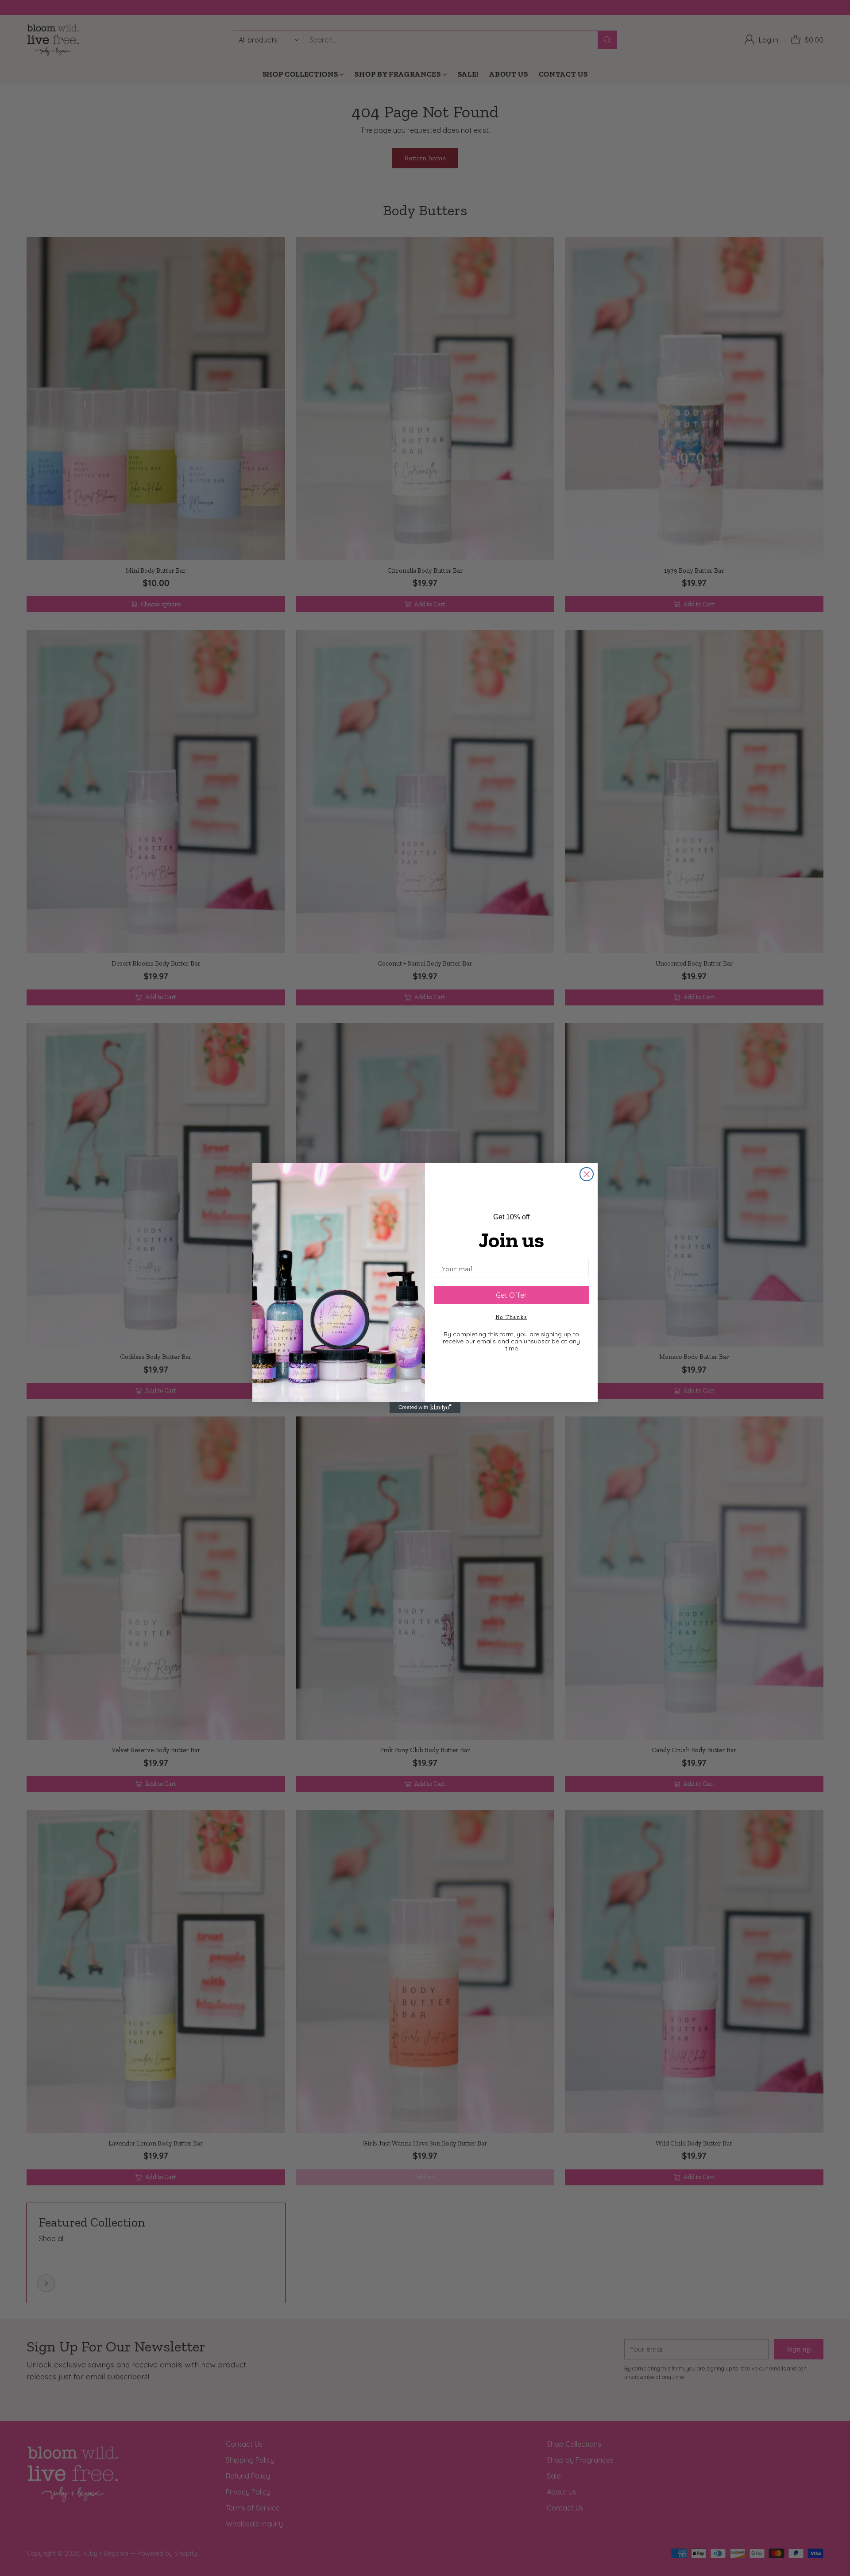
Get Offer (511, 1295)
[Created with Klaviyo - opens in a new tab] (425, 1408)
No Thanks (512, 1317)
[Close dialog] (587, 1174)
